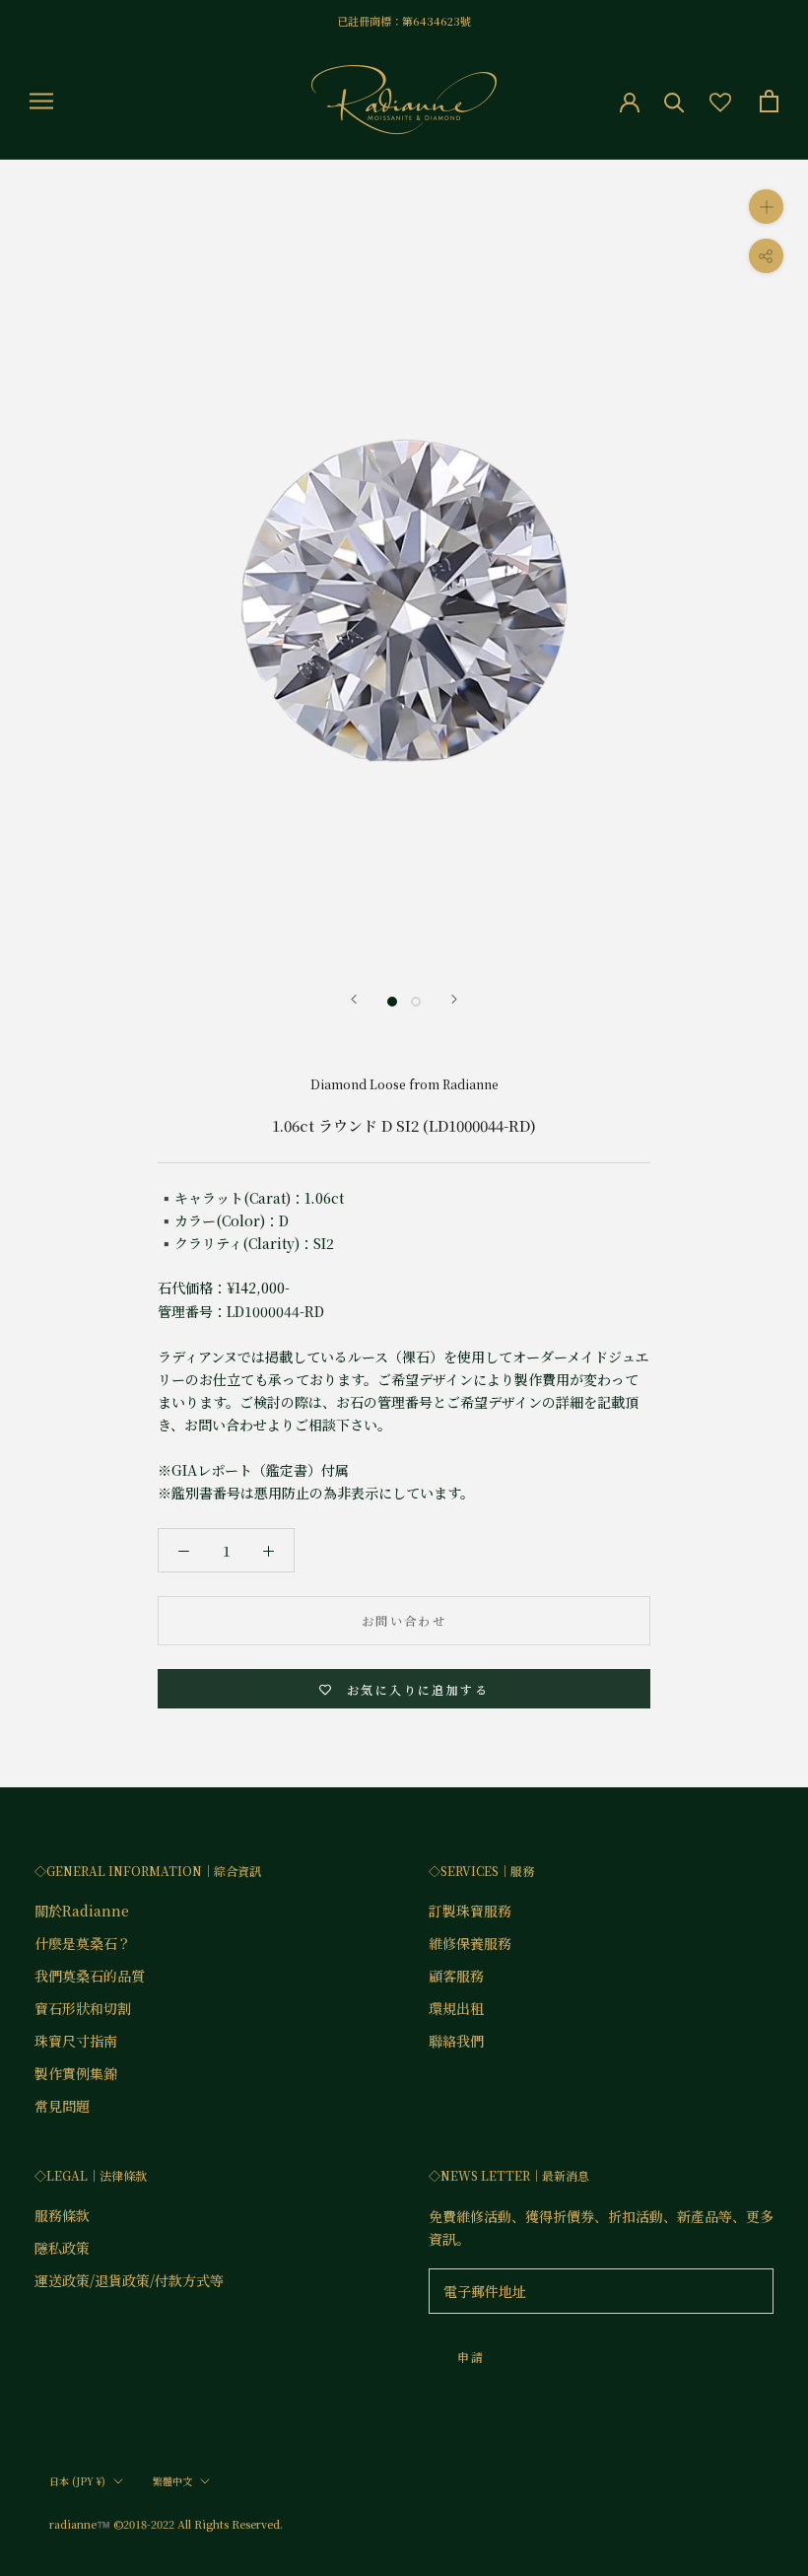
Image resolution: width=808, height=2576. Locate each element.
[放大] (766, 207)
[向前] (354, 999)
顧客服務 (456, 1976)
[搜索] (674, 101)
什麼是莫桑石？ (83, 1943)
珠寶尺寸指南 (76, 2041)
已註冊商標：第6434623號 (404, 21)
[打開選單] (41, 101)
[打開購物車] (769, 101)
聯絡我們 (456, 2041)
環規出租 (456, 2008)
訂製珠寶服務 (470, 1911)
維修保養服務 (470, 1943)
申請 (471, 2357)
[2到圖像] (416, 1002)
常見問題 (62, 2106)
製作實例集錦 (76, 2073)
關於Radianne (82, 1911)
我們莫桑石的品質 (90, 1976)
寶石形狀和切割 (83, 2008)
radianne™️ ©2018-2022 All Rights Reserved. (166, 2524)
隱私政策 (62, 2248)
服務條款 (62, 2215)
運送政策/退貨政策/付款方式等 (129, 2280)
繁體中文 (172, 2481)
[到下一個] (454, 999)
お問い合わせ (404, 1620)
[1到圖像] (392, 1002)
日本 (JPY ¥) (77, 2481)
